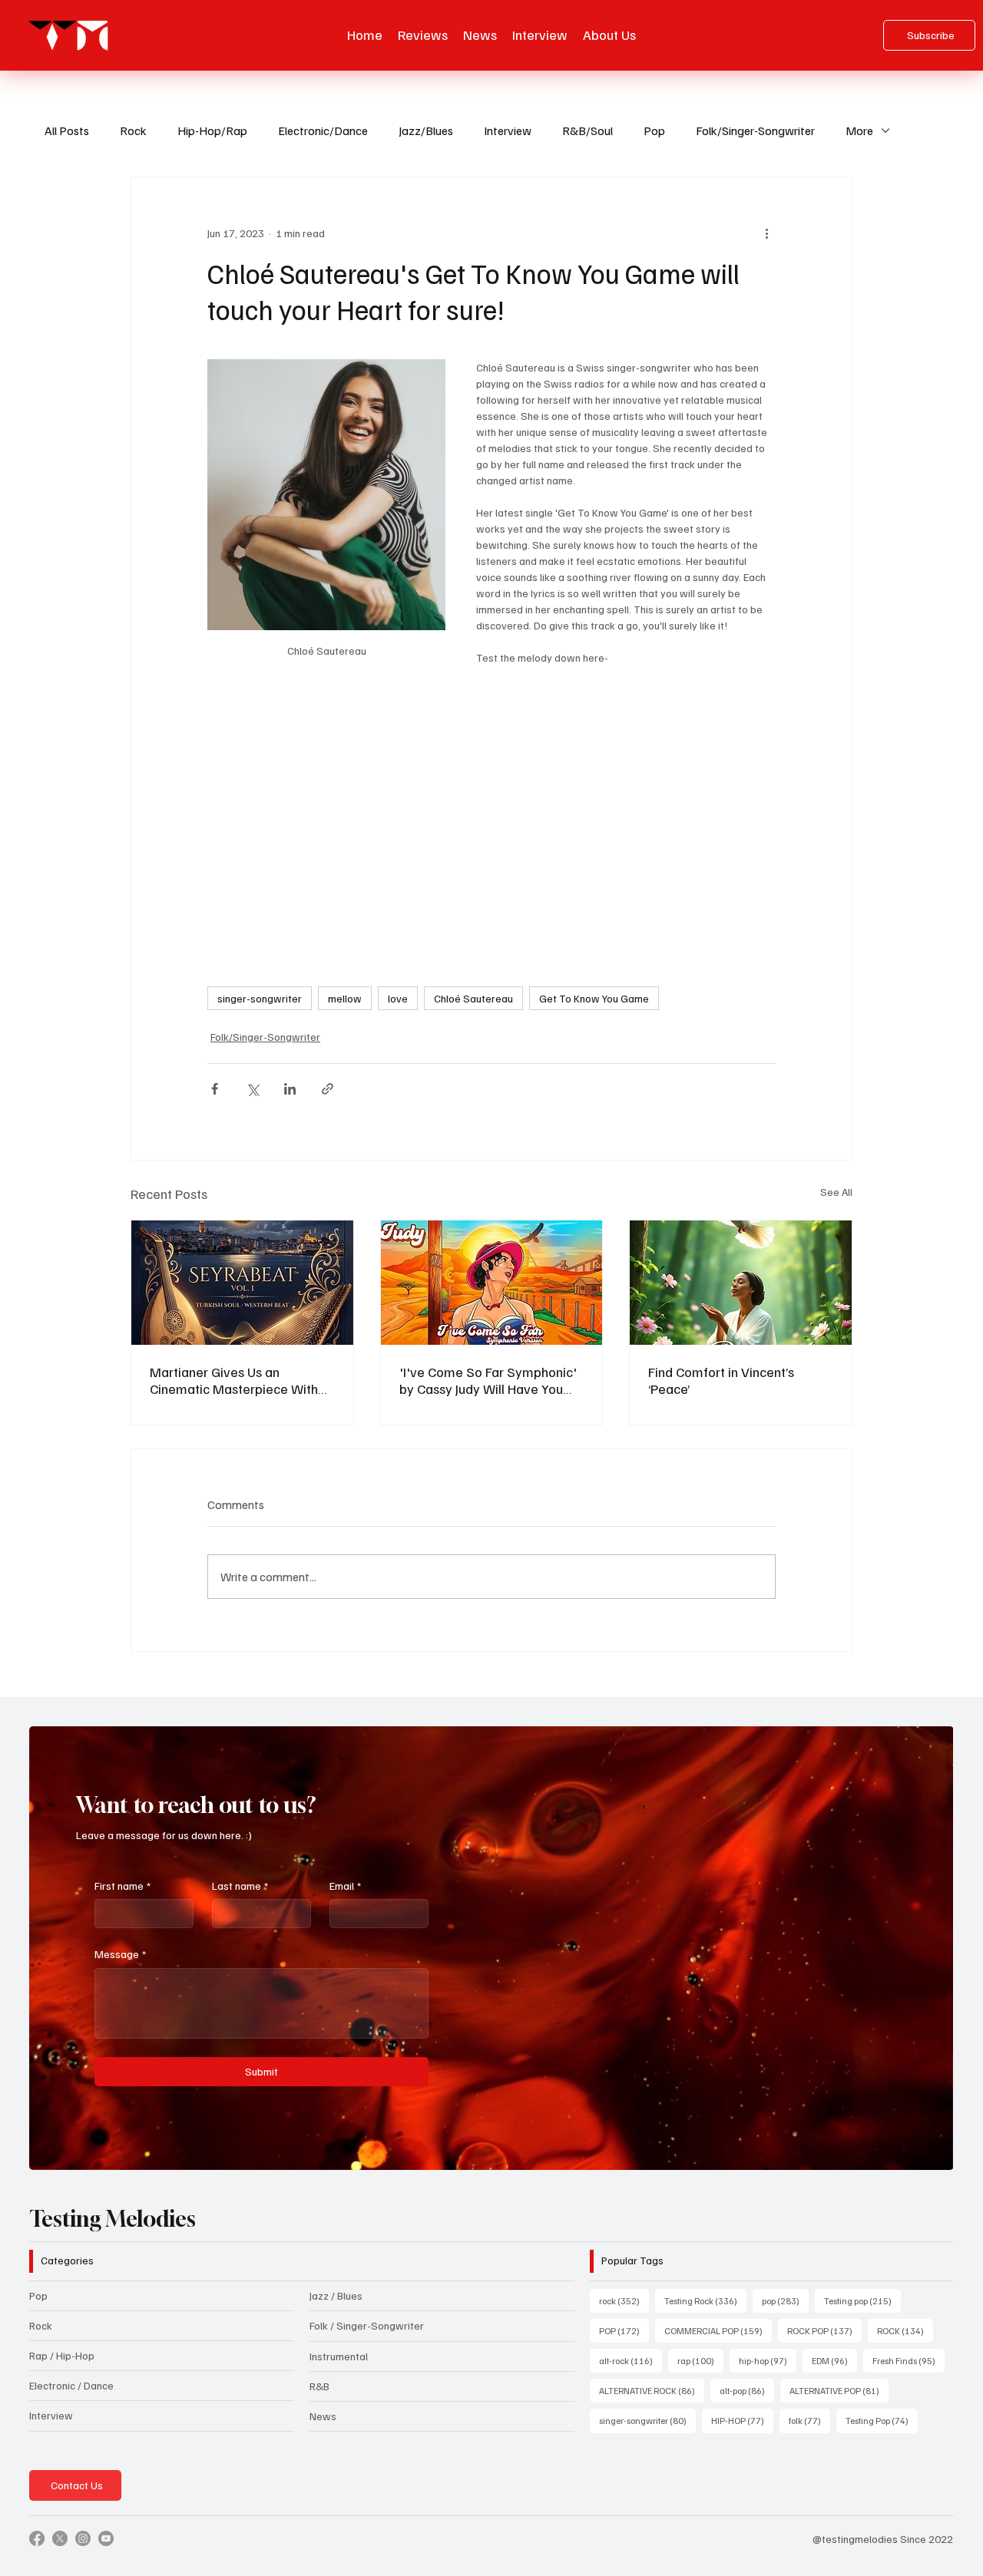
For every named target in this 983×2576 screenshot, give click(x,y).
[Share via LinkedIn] (290, 1089)
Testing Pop (882, 2420)
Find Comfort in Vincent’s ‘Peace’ (721, 1380)
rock (624, 2300)
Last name (240, 1886)
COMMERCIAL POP (718, 2330)
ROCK (905, 2330)
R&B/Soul (587, 130)
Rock (133, 130)
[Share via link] (328, 1089)
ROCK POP (824, 2330)
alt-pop (747, 2390)
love (398, 998)
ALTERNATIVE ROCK (652, 2390)
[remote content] (491, 818)
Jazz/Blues (426, 130)
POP (624, 2330)
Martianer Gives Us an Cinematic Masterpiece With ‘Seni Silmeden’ (234, 1380)
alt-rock (631, 2360)
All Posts (67, 130)
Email (345, 1886)
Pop (654, 130)
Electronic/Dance (323, 130)
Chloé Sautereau (473, 998)
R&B (319, 2386)
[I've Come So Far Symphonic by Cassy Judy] (492, 1283)
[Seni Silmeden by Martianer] (242, 1283)
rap (700, 2360)
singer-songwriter (260, 998)
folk (809, 2420)
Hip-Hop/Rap (212, 130)
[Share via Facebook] (215, 1089)
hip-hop (768, 2360)
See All (836, 1192)
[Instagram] (83, 2538)
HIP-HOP (742, 2420)
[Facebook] (37, 2538)
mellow (345, 998)
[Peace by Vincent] (741, 1283)
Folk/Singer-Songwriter (755, 130)
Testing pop (862, 2300)
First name (122, 1886)
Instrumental (339, 2356)
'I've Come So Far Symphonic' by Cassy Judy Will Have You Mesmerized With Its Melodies (488, 1380)
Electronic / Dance (71, 2385)
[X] (60, 2538)
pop (785, 2300)
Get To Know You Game (594, 998)
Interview (508, 130)
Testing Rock (705, 2300)
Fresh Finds (909, 2360)
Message (120, 1954)
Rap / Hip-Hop (62, 2355)
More (859, 130)
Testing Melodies (113, 2219)
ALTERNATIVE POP (839, 2390)
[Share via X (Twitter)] (252, 1089)
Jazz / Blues (336, 2295)
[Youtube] (106, 2538)
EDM (834, 2360)
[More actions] (766, 233)
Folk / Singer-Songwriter (367, 2325)
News (323, 2416)
